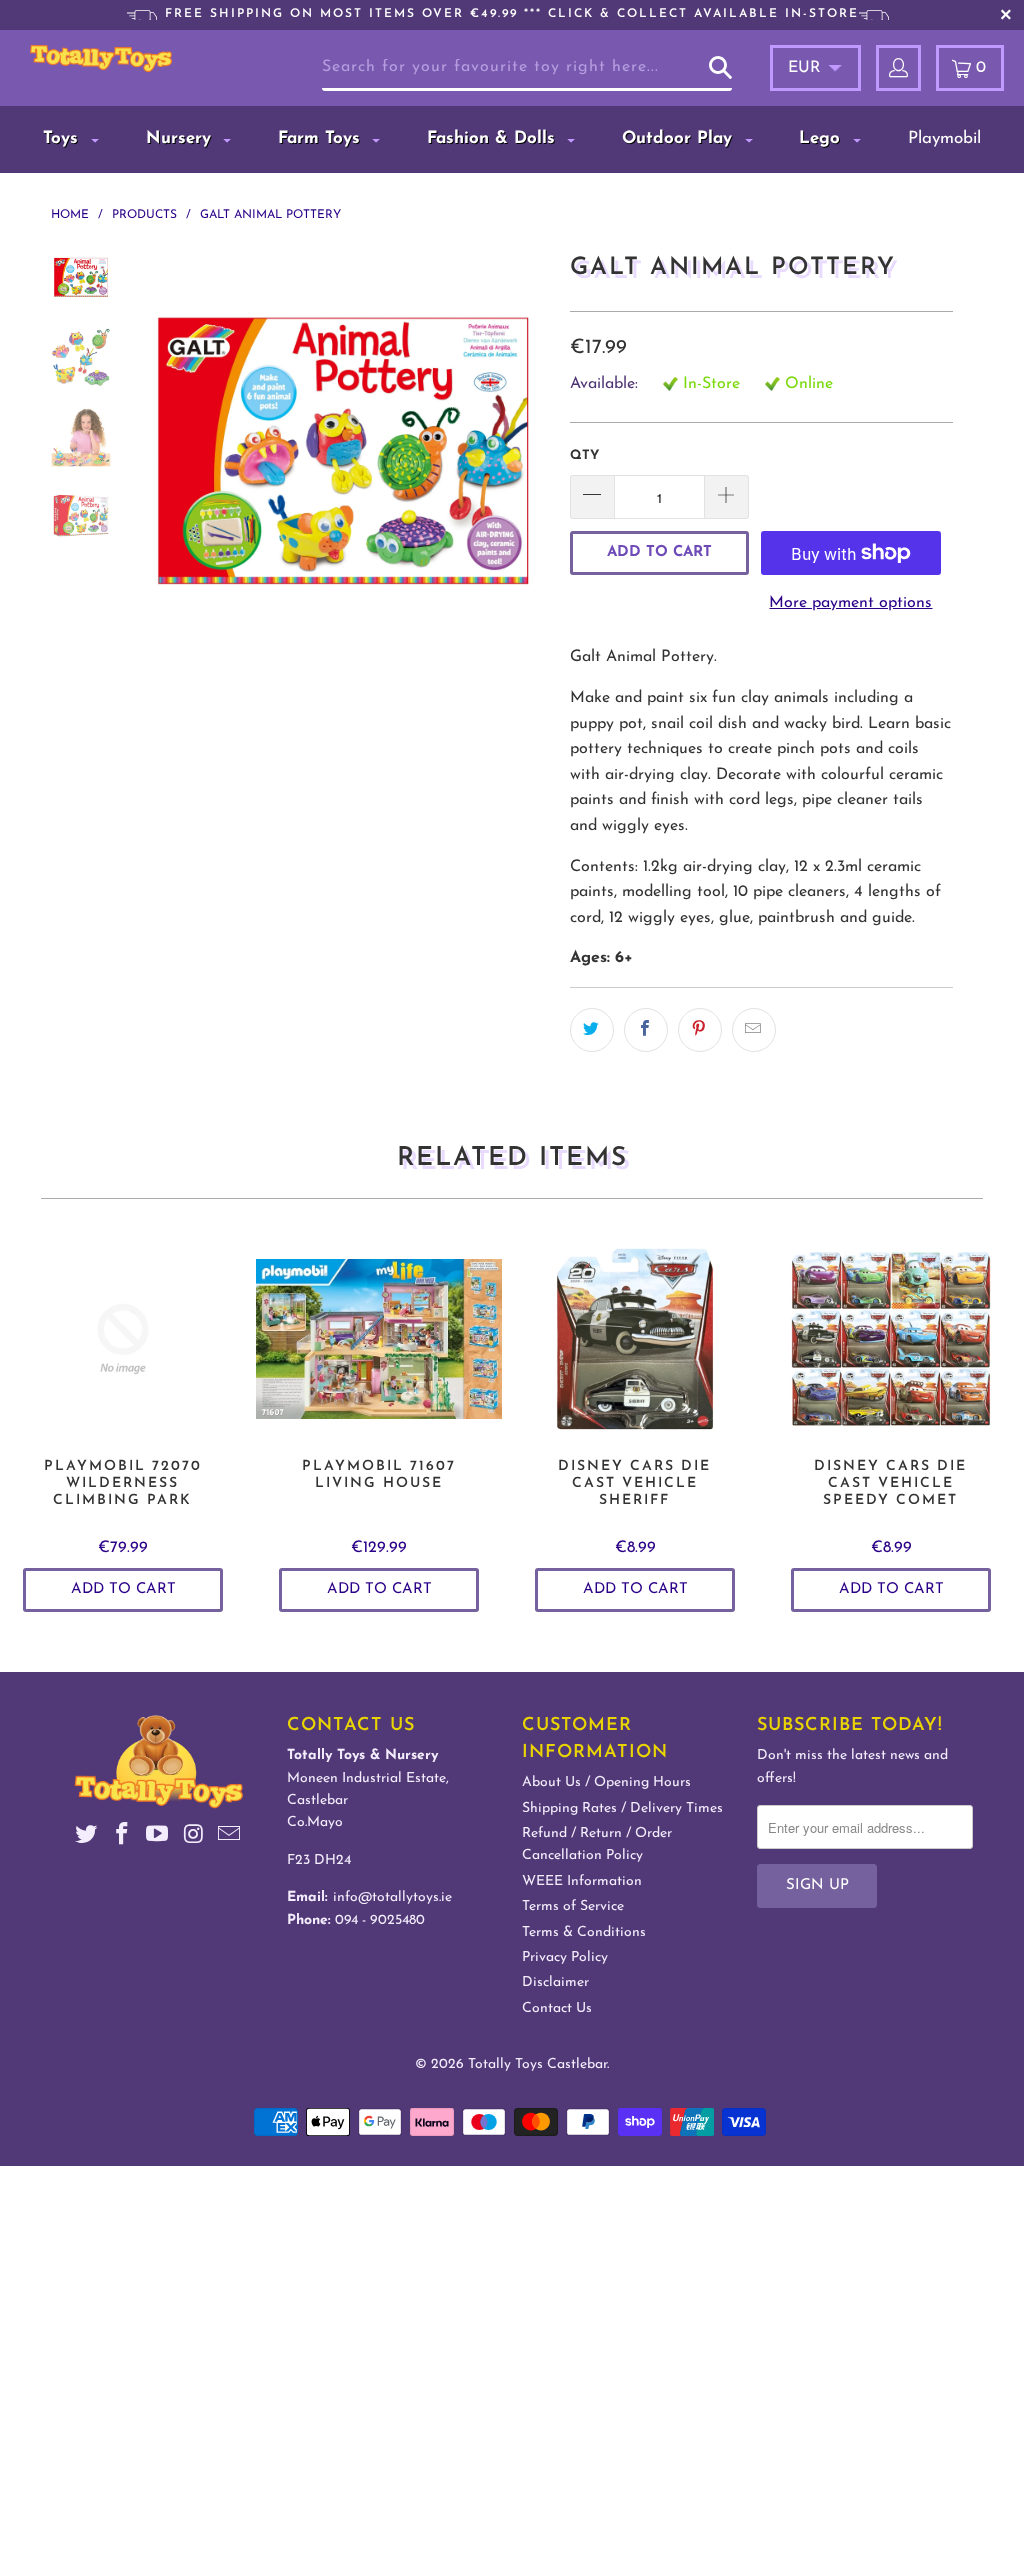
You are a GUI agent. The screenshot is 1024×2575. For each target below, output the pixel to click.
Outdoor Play (680, 138)
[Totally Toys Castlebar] (101, 58)
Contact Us (557, 2008)
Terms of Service (573, 1906)
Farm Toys (322, 138)
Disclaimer (555, 1982)
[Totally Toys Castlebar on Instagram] (194, 1837)
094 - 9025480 (380, 1920)
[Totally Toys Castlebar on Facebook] (122, 1837)
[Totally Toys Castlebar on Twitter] (87, 1837)
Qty (584, 455)
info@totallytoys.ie (392, 1897)
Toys (63, 138)
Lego (822, 138)
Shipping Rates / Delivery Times (622, 1808)
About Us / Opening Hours (606, 1782)
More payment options (850, 603)
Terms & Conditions (584, 1932)
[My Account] (898, 68)
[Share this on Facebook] (646, 1030)
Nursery (181, 138)
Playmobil (944, 138)
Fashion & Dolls (494, 138)
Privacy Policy (565, 1957)
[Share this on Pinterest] (700, 1030)
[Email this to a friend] (754, 1030)
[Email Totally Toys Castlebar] (229, 1837)
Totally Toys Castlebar (537, 2064)
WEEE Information (582, 1881)
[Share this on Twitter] (592, 1030)
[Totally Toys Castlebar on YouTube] (158, 1837)
